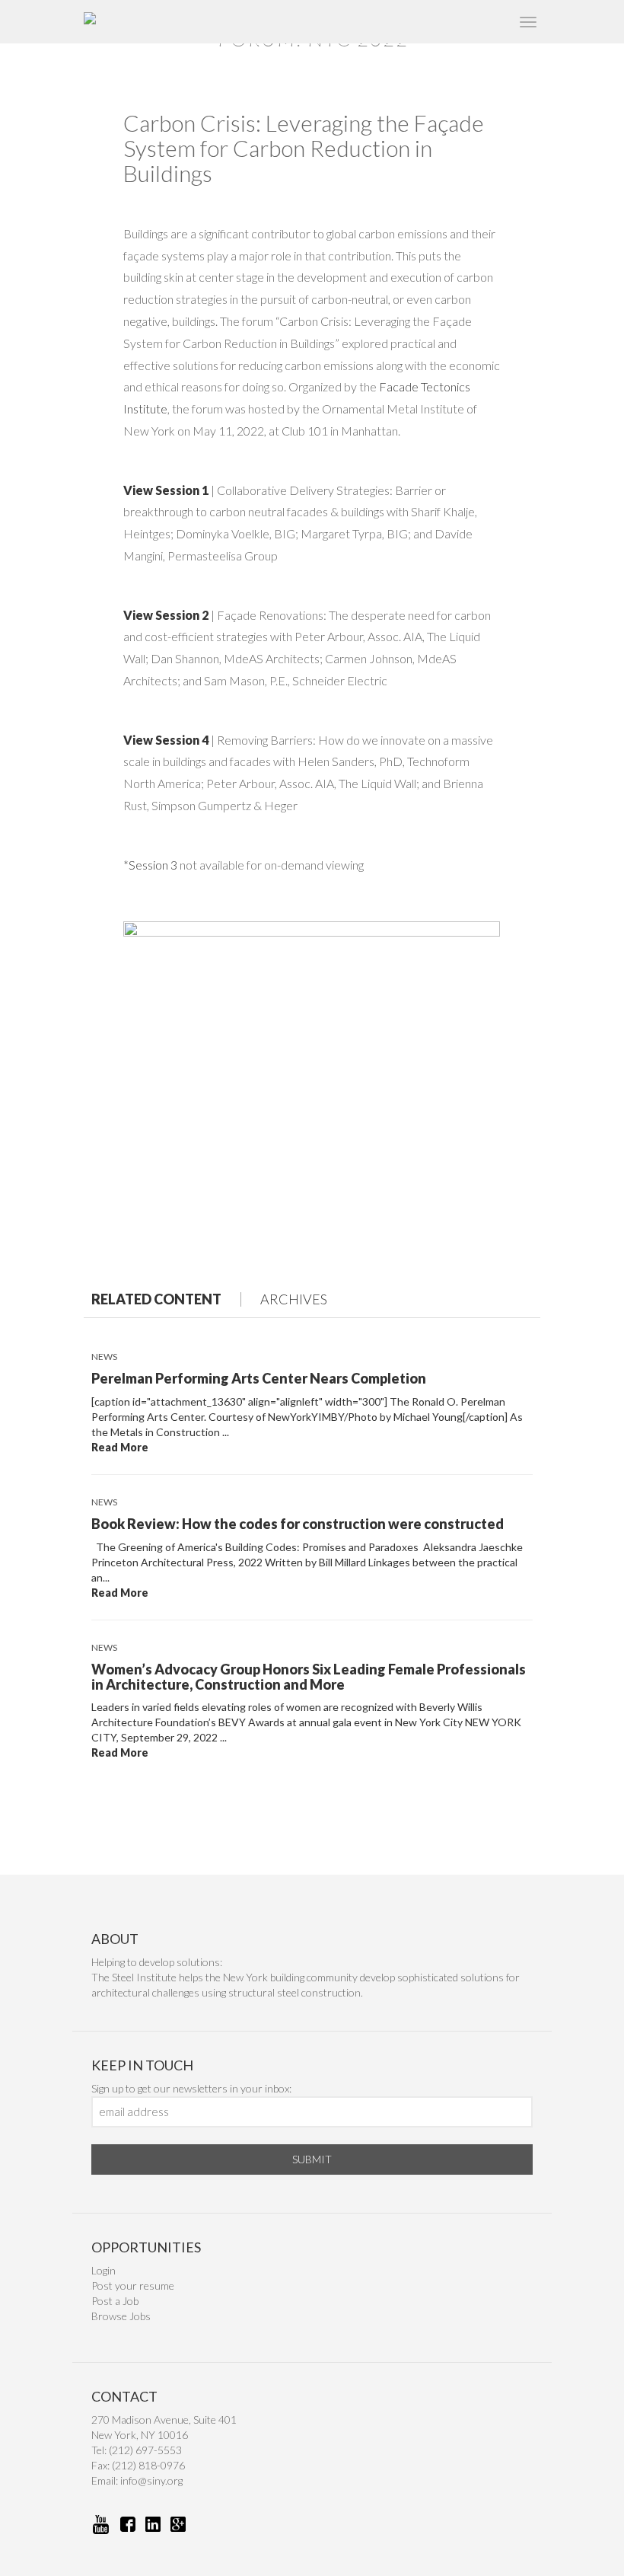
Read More (120, 1447)
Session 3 (153, 865)
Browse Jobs (121, 2316)
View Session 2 (166, 615)
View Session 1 (166, 490)
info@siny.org (151, 2480)
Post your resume (133, 2286)
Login (103, 2270)
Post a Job (115, 2301)
